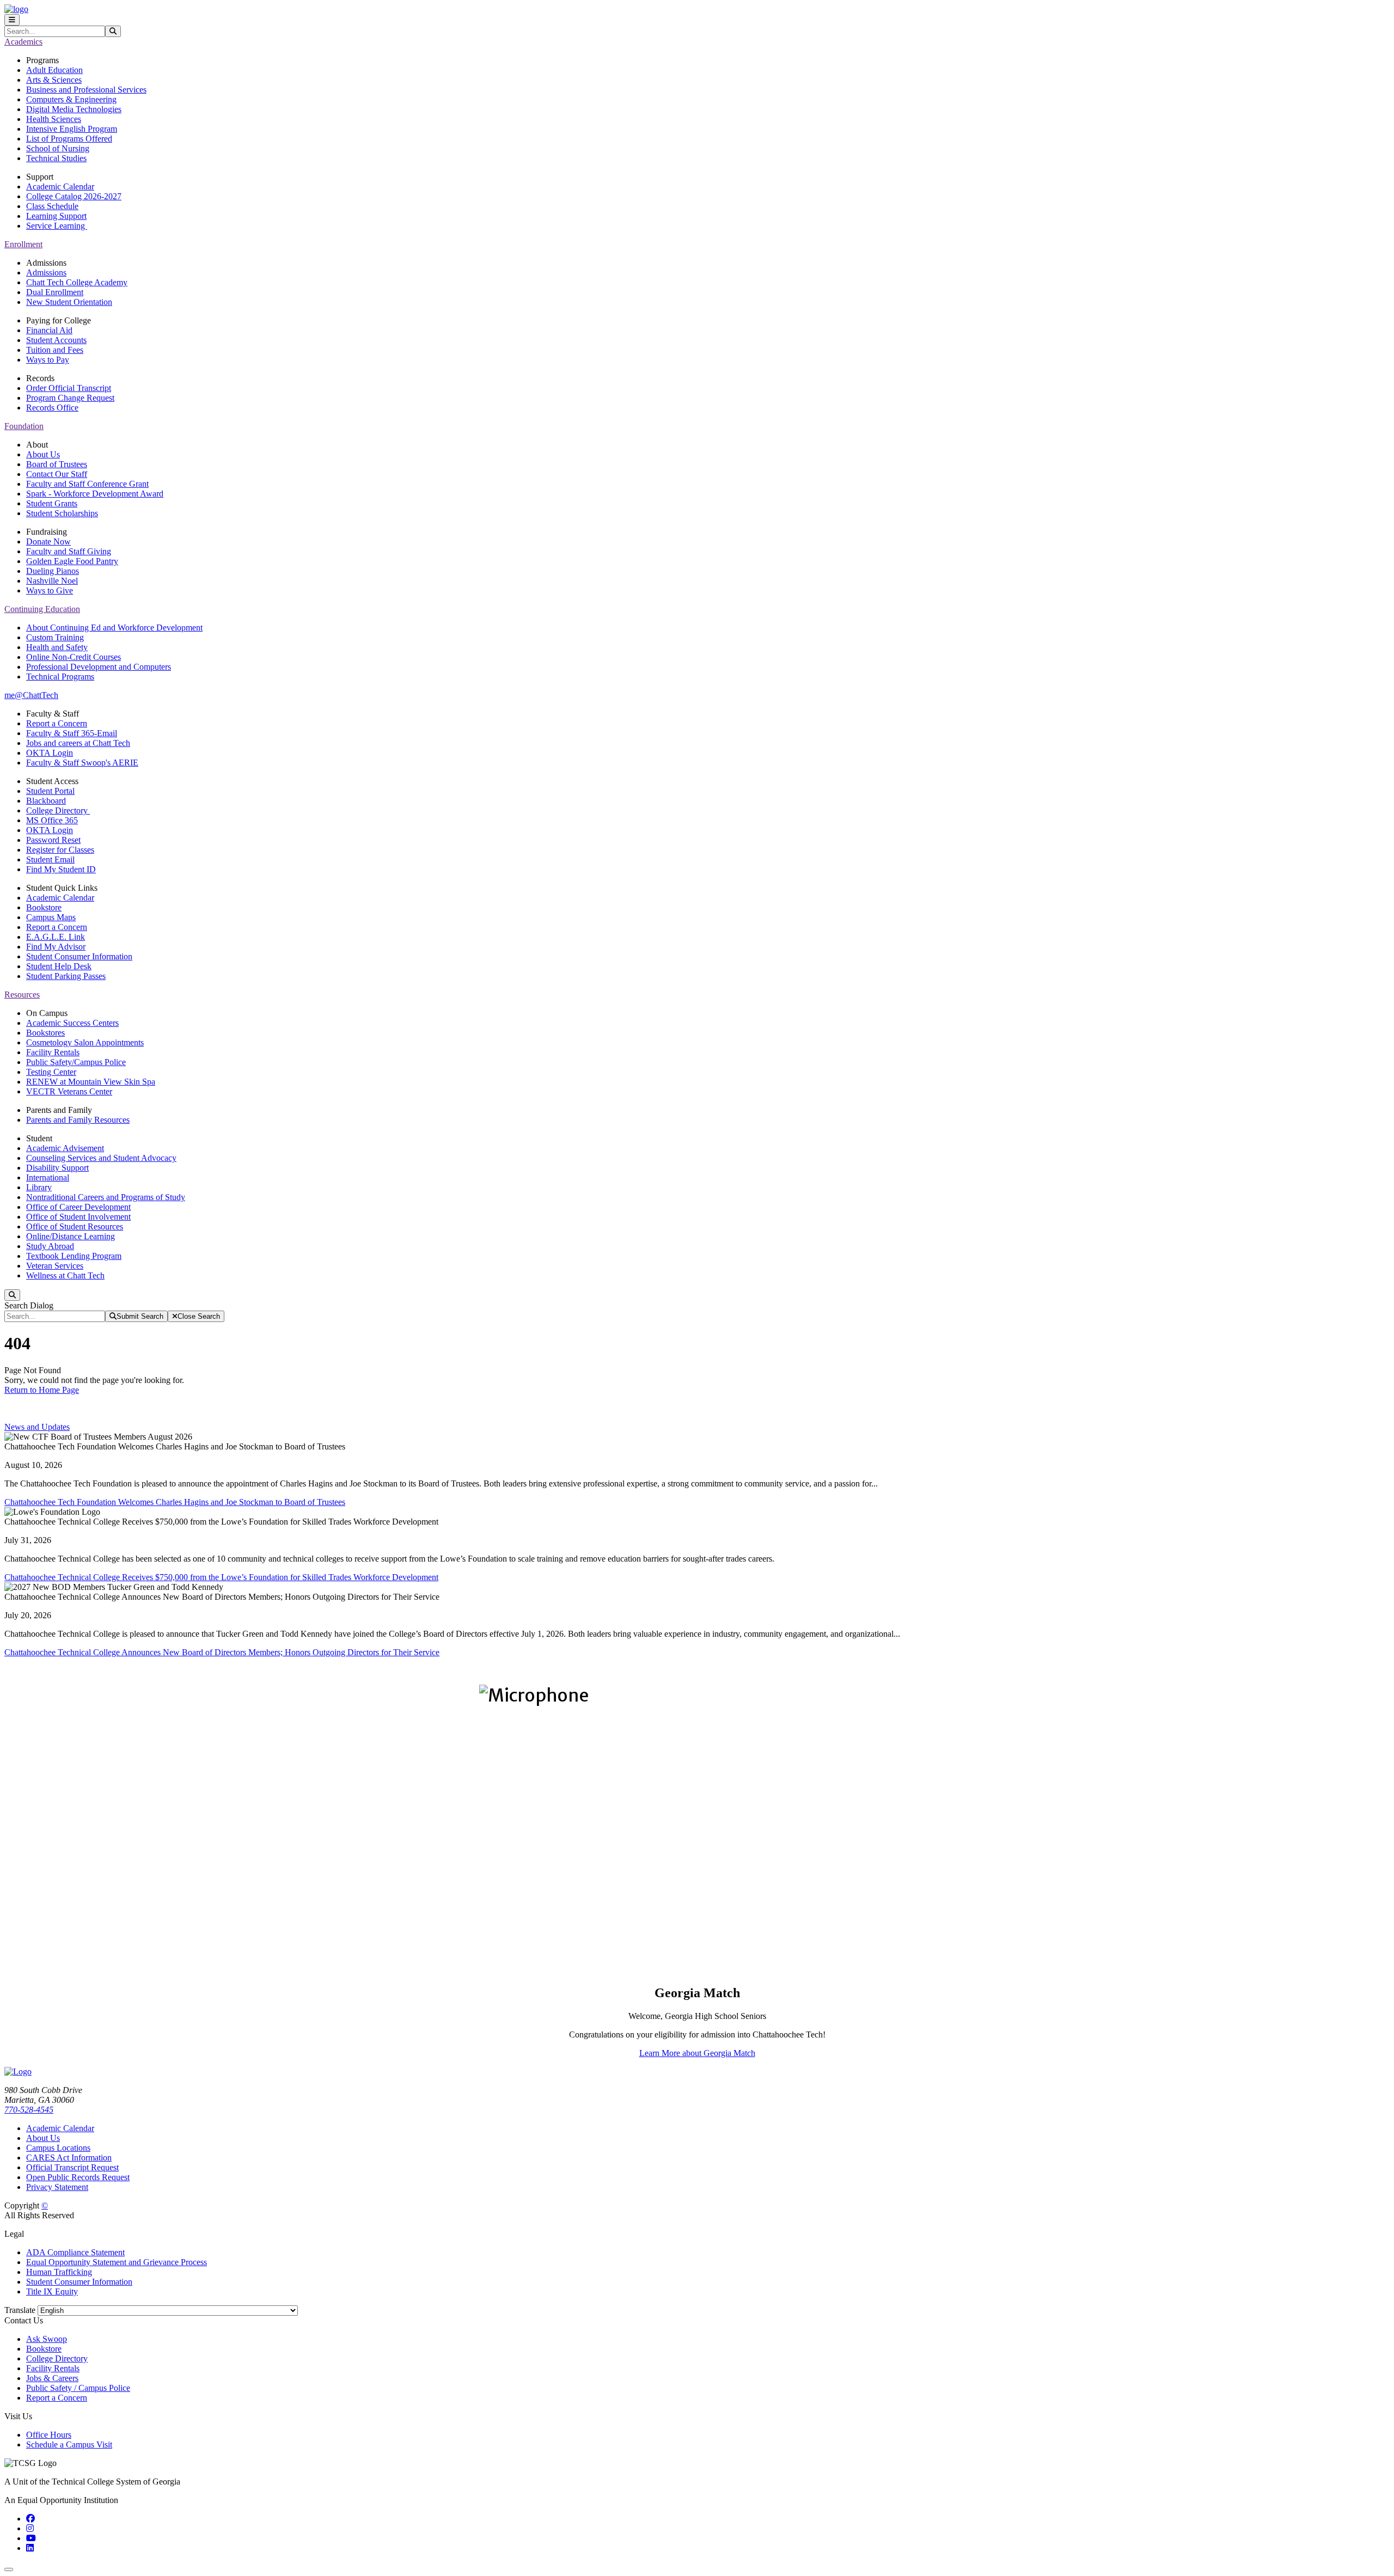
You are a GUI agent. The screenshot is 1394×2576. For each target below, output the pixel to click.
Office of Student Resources (75, 1226)
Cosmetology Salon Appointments (85, 1042)
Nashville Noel (52, 581)
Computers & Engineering (71, 99)
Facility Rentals (53, 1052)
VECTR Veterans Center (69, 1091)
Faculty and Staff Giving (69, 551)
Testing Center (51, 1072)
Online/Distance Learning (71, 1236)
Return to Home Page (42, 1390)
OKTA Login (50, 753)
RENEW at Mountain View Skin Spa (91, 1082)
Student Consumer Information (79, 956)
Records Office (52, 408)
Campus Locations (58, 2148)
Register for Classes (60, 850)
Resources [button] (22, 995)
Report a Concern (57, 723)
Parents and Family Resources (78, 1120)
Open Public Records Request (78, 2177)
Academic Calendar (60, 186)
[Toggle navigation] (12, 20)
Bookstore (44, 907)
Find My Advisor (56, 947)
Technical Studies (56, 158)
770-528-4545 (29, 2110)
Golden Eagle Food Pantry (72, 561)
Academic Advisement (65, 1148)
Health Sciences (54, 119)
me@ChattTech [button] (31, 695)
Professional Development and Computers (99, 667)
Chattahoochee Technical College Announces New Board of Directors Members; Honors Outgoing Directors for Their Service (222, 1652)
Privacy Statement (57, 2187)
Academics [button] (23, 42)
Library (39, 1187)
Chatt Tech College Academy (77, 282)
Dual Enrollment (55, 292)
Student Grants (52, 503)
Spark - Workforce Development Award (95, 494)
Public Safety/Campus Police (76, 1062)
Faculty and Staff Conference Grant (87, 484)
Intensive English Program (72, 129)
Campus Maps (51, 917)
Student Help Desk (59, 966)
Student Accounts (56, 340)
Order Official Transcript (69, 388)
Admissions (46, 273)
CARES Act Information (69, 2158)
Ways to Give (50, 591)
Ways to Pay (48, 360)
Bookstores (45, 1033)
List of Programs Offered (69, 139)
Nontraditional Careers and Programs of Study (106, 1197)
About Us (43, 454)
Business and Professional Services (86, 90)
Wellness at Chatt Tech (65, 1275)
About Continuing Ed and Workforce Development (114, 628)
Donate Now (48, 541)
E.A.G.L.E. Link (56, 937)
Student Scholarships (62, 513)
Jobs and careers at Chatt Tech (78, 743)
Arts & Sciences (54, 80)
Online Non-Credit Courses (74, 657)
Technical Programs (60, 677)
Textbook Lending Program (74, 1256)
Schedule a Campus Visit (69, 2445)
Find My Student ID (61, 869)
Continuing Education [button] (42, 609)
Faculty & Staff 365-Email (72, 733)
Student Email (50, 859)
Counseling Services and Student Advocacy (101, 1158)
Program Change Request (70, 398)
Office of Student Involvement (78, 1217)
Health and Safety (57, 647)
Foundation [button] (24, 426)
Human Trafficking (59, 2272)
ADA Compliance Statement (75, 2252)
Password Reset (53, 840)
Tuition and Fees (55, 350)
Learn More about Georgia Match (697, 2053)
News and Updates (37, 1427)
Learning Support (56, 216)
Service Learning (57, 226)
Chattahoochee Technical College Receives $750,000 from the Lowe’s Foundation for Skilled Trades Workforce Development (221, 1577)
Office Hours (49, 2435)
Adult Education (54, 70)
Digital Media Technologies (74, 109)
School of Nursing (58, 148)
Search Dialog (29, 1305)
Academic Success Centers (72, 1023)
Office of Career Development (78, 1207)
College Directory (58, 810)
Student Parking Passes (66, 976)
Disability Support (57, 1168)
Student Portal (50, 791)
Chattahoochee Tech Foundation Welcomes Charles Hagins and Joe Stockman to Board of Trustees (175, 1502)
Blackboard (46, 801)
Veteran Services (55, 1266)
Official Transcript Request (72, 2167)
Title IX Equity (52, 2292)
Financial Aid (49, 330)
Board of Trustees (57, 464)
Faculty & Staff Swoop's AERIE (82, 763)
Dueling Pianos (53, 571)
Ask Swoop (47, 2339)
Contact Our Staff (57, 474)
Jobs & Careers (52, 2378)
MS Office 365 (52, 820)
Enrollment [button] (23, 244)
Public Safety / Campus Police (78, 2388)
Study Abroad (50, 1246)
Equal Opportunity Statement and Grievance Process (117, 2262)
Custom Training (55, 637)
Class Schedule (52, 206)
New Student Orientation (69, 302)
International (48, 1177)
